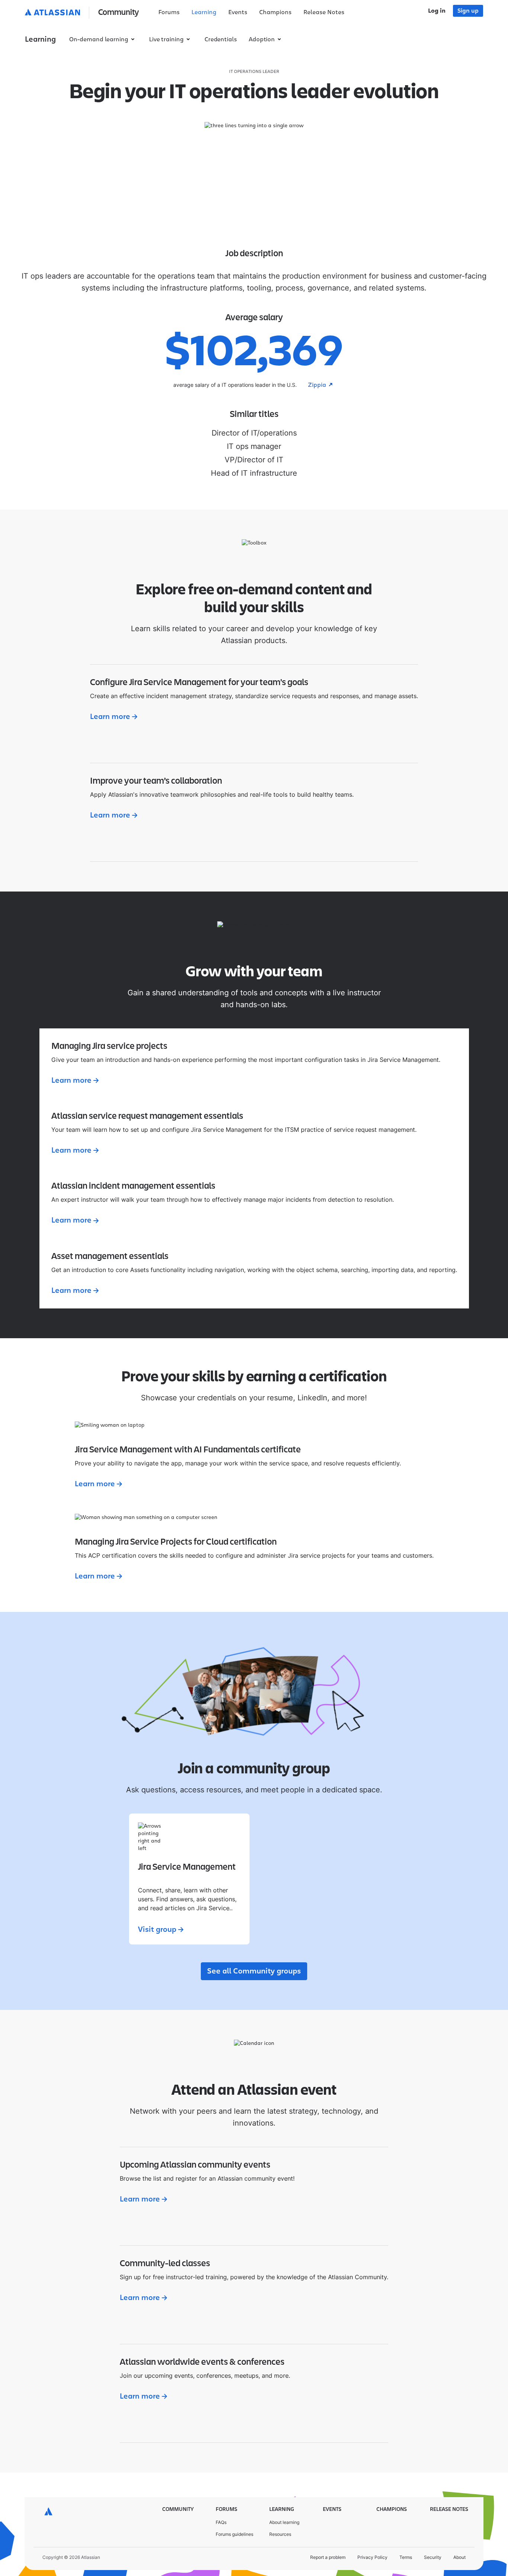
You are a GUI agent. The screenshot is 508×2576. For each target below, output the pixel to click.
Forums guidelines (234, 2534)
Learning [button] (40, 39)
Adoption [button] (262, 39)
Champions (275, 12)
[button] (83, 13)
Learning (204, 12)
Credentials (221, 39)
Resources (280, 2534)
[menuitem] (169, 13)
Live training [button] (166, 39)
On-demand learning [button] (99, 39)
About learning (284, 2522)
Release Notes (324, 12)
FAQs (221, 2522)
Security (433, 2557)
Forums (169, 12)
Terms (406, 2557)
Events (238, 12)
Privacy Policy (372, 2557)
